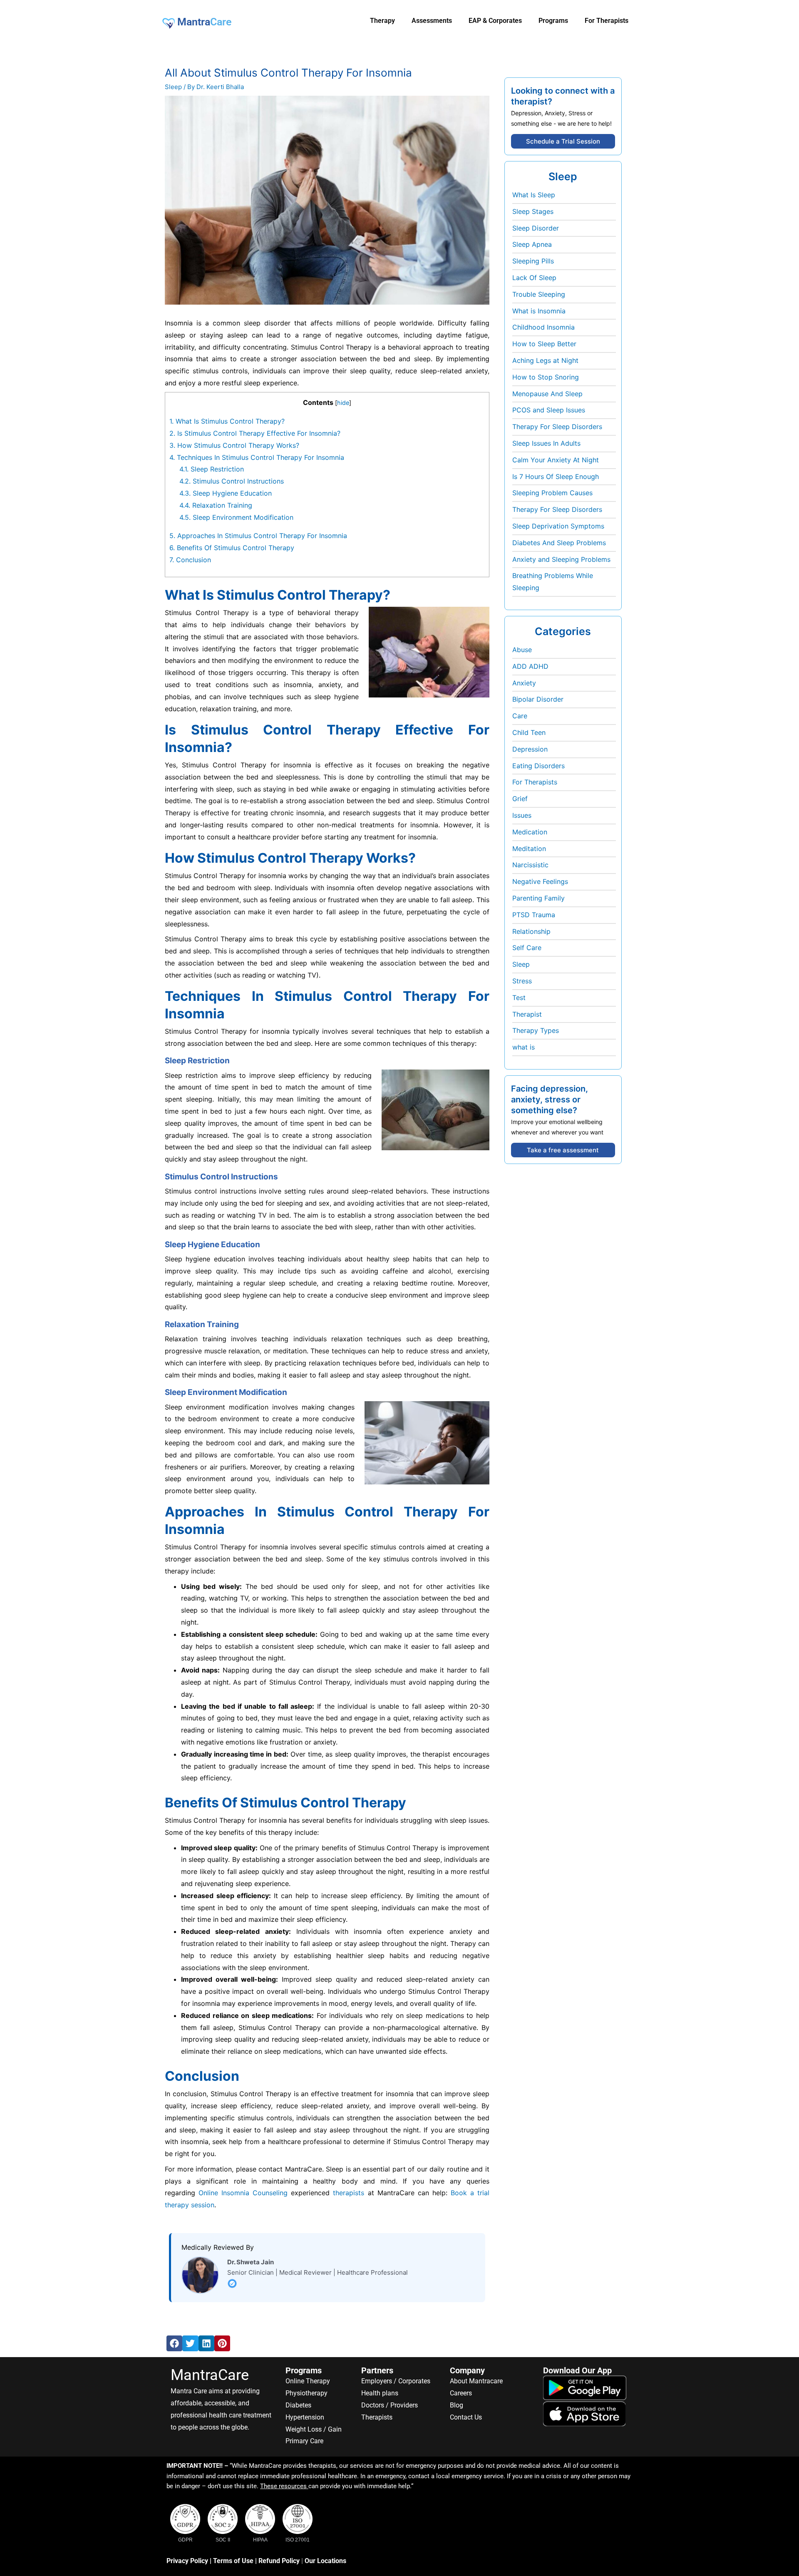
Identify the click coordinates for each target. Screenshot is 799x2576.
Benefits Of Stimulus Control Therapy (232, 548)
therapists (349, 2193)
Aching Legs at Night (545, 360)
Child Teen (529, 732)
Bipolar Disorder (538, 699)
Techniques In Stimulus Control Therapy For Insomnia (257, 457)
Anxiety (524, 683)
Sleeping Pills (533, 261)
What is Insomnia (539, 311)
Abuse (522, 650)
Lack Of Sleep (534, 278)
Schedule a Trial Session (563, 141)
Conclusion (190, 560)
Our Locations (325, 2561)
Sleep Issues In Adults (546, 443)
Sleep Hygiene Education (226, 493)
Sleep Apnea (532, 244)
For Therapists (535, 782)
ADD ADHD (530, 666)
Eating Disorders (538, 766)
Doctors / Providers (390, 2405)
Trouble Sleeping (539, 294)
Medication (530, 832)
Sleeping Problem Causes (552, 493)
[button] (174, 2343)
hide (343, 403)
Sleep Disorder (536, 228)
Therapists (377, 2417)
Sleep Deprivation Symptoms (558, 526)
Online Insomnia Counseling (243, 2193)
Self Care (527, 948)
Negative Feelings (540, 881)
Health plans (380, 2393)
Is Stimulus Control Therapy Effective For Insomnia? (255, 433)
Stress (522, 981)
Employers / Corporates (396, 2381)
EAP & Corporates (495, 21)
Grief (520, 799)
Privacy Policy (187, 2561)
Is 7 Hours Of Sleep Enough (556, 476)
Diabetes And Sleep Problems (559, 543)
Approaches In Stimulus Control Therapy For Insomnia (258, 536)
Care (520, 716)
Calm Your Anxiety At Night (556, 460)
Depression (530, 749)
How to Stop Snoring (546, 377)
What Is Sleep (534, 195)
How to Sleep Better (544, 344)
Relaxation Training (216, 505)
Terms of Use (233, 2561)
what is (524, 1047)
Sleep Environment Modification (236, 517)
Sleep (173, 87)
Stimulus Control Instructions (232, 481)
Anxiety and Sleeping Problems (561, 559)
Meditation (529, 849)
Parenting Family (538, 898)
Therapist (527, 1014)
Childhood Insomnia (543, 327)
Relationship (531, 931)
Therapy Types (536, 1030)
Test (519, 998)
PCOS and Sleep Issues (549, 410)
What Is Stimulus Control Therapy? (227, 421)
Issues (522, 815)
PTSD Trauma (534, 915)
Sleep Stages (533, 211)
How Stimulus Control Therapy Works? (234, 445)
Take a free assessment (563, 1150)
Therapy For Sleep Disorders (557, 427)
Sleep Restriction (212, 469)
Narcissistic (530, 865)
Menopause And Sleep (547, 394)
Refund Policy (279, 2561)
